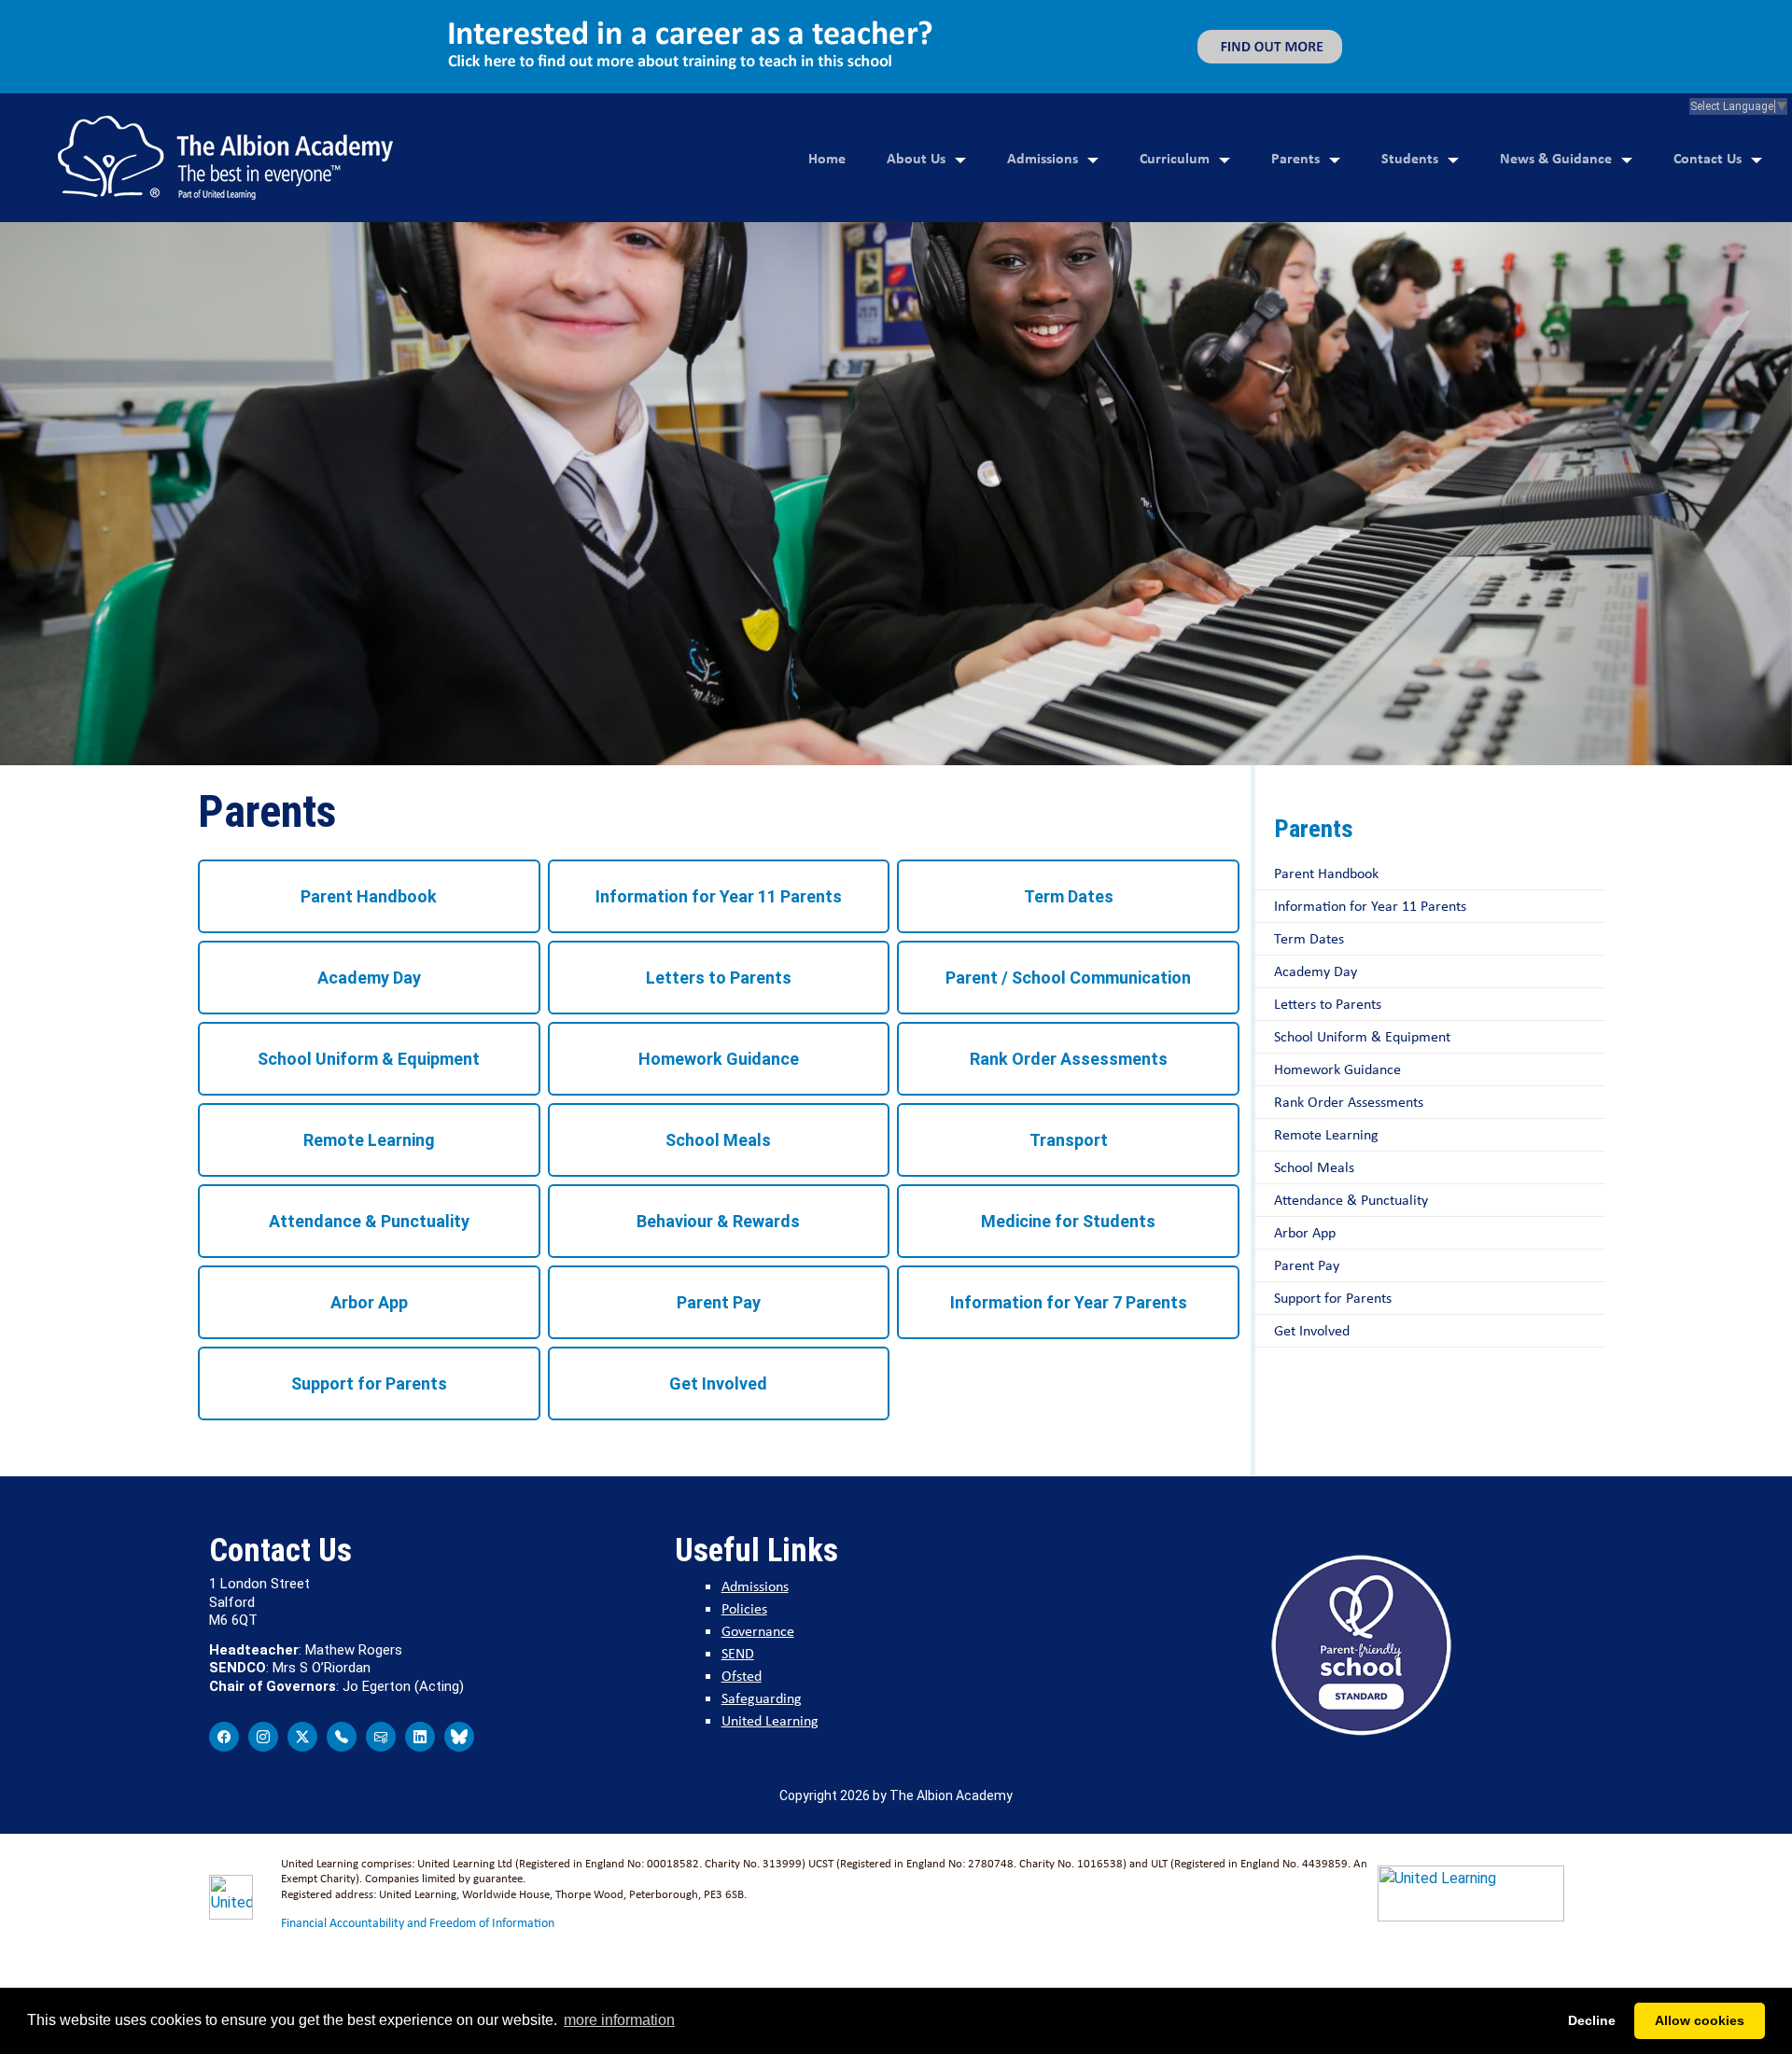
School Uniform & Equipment (369, 1059)
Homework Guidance (719, 1059)
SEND (738, 1653)
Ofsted (742, 1676)
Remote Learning (369, 1140)
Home (827, 158)
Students (1410, 158)
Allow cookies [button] (1700, 2020)
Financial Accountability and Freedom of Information (418, 1922)
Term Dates (1069, 896)
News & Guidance (1556, 158)
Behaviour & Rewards (718, 1221)
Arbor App (369, 1302)
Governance (758, 1631)
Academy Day (369, 978)
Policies (744, 1608)
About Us (916, 158)
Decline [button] (1592, 2020)
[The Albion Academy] (225, 158)
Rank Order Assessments (1069, 1059)
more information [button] (619, 2020)
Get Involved (718, 1383)
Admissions (1043, 158)
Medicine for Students (1068, 1221)
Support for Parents (369, 1383)
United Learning (770, 1720)
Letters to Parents (719, 978)
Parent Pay (719, 1302)
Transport (1069, 1140)
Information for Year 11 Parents (719, 896)
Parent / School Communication (1068, 978)
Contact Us (1708, 158)
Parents (1295, 158)
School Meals (718, 1140)
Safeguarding (762, 1698)
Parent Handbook (369, 896)
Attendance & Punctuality (369, 1221)
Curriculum (1175, 158)
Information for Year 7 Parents (1069, 1302)
